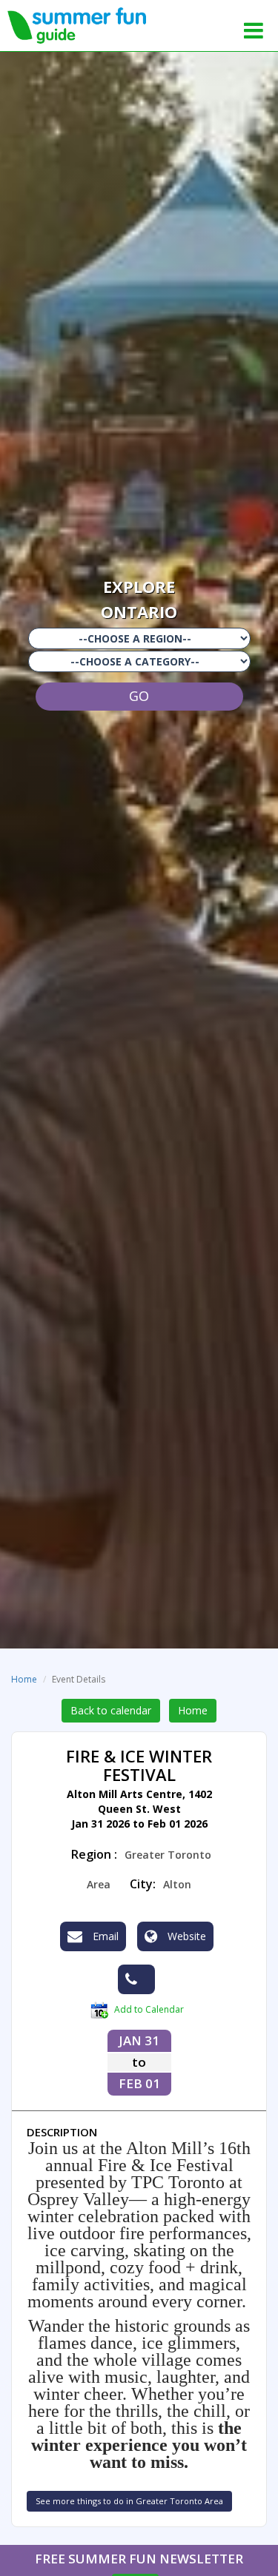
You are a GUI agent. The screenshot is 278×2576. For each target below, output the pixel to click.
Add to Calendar (148, 2009)
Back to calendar (111, 1710)
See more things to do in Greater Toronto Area (129, 2501)
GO (139, 696)
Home (24, 1679)
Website (185, 1936)
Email (104, 1936)
